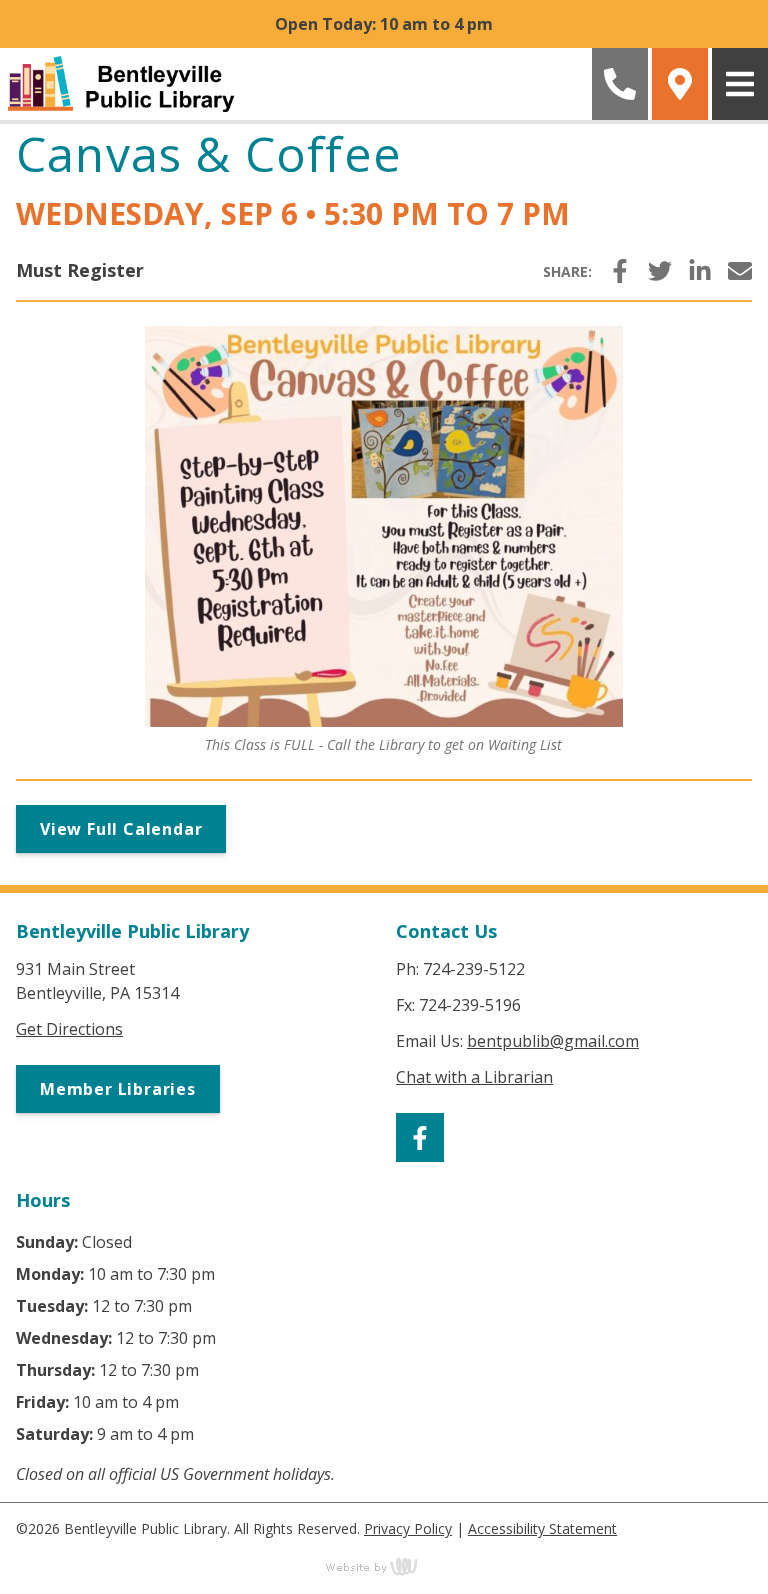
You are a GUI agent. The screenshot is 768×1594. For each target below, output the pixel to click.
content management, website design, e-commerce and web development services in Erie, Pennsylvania (384, 1566)
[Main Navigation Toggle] (740, 84)
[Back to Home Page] (294, 84)
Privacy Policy (408, 1528)
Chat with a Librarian (474, 1077)
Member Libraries (118, 1089)
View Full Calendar (121, 829)
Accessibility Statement (542, 1528)
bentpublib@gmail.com (553, 1041)
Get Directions (69, 1029)
